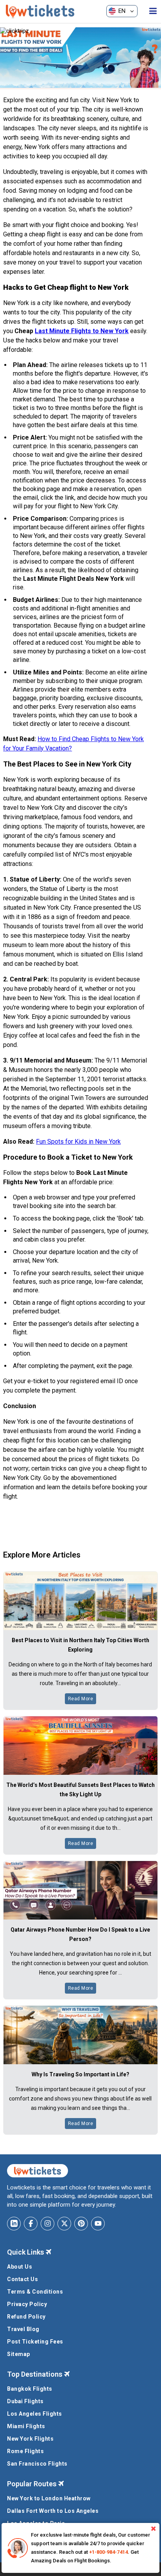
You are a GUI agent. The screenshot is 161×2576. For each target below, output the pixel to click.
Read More (81, 1699)
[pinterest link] (81, 2224)
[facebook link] (31, 2224)
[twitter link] (64, 2224)
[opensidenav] (153, 11)
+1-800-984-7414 (108, 2552)
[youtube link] (98, 2224)
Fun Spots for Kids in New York (78, 1142)
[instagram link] (47, 2224)
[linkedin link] (14, 2224)
